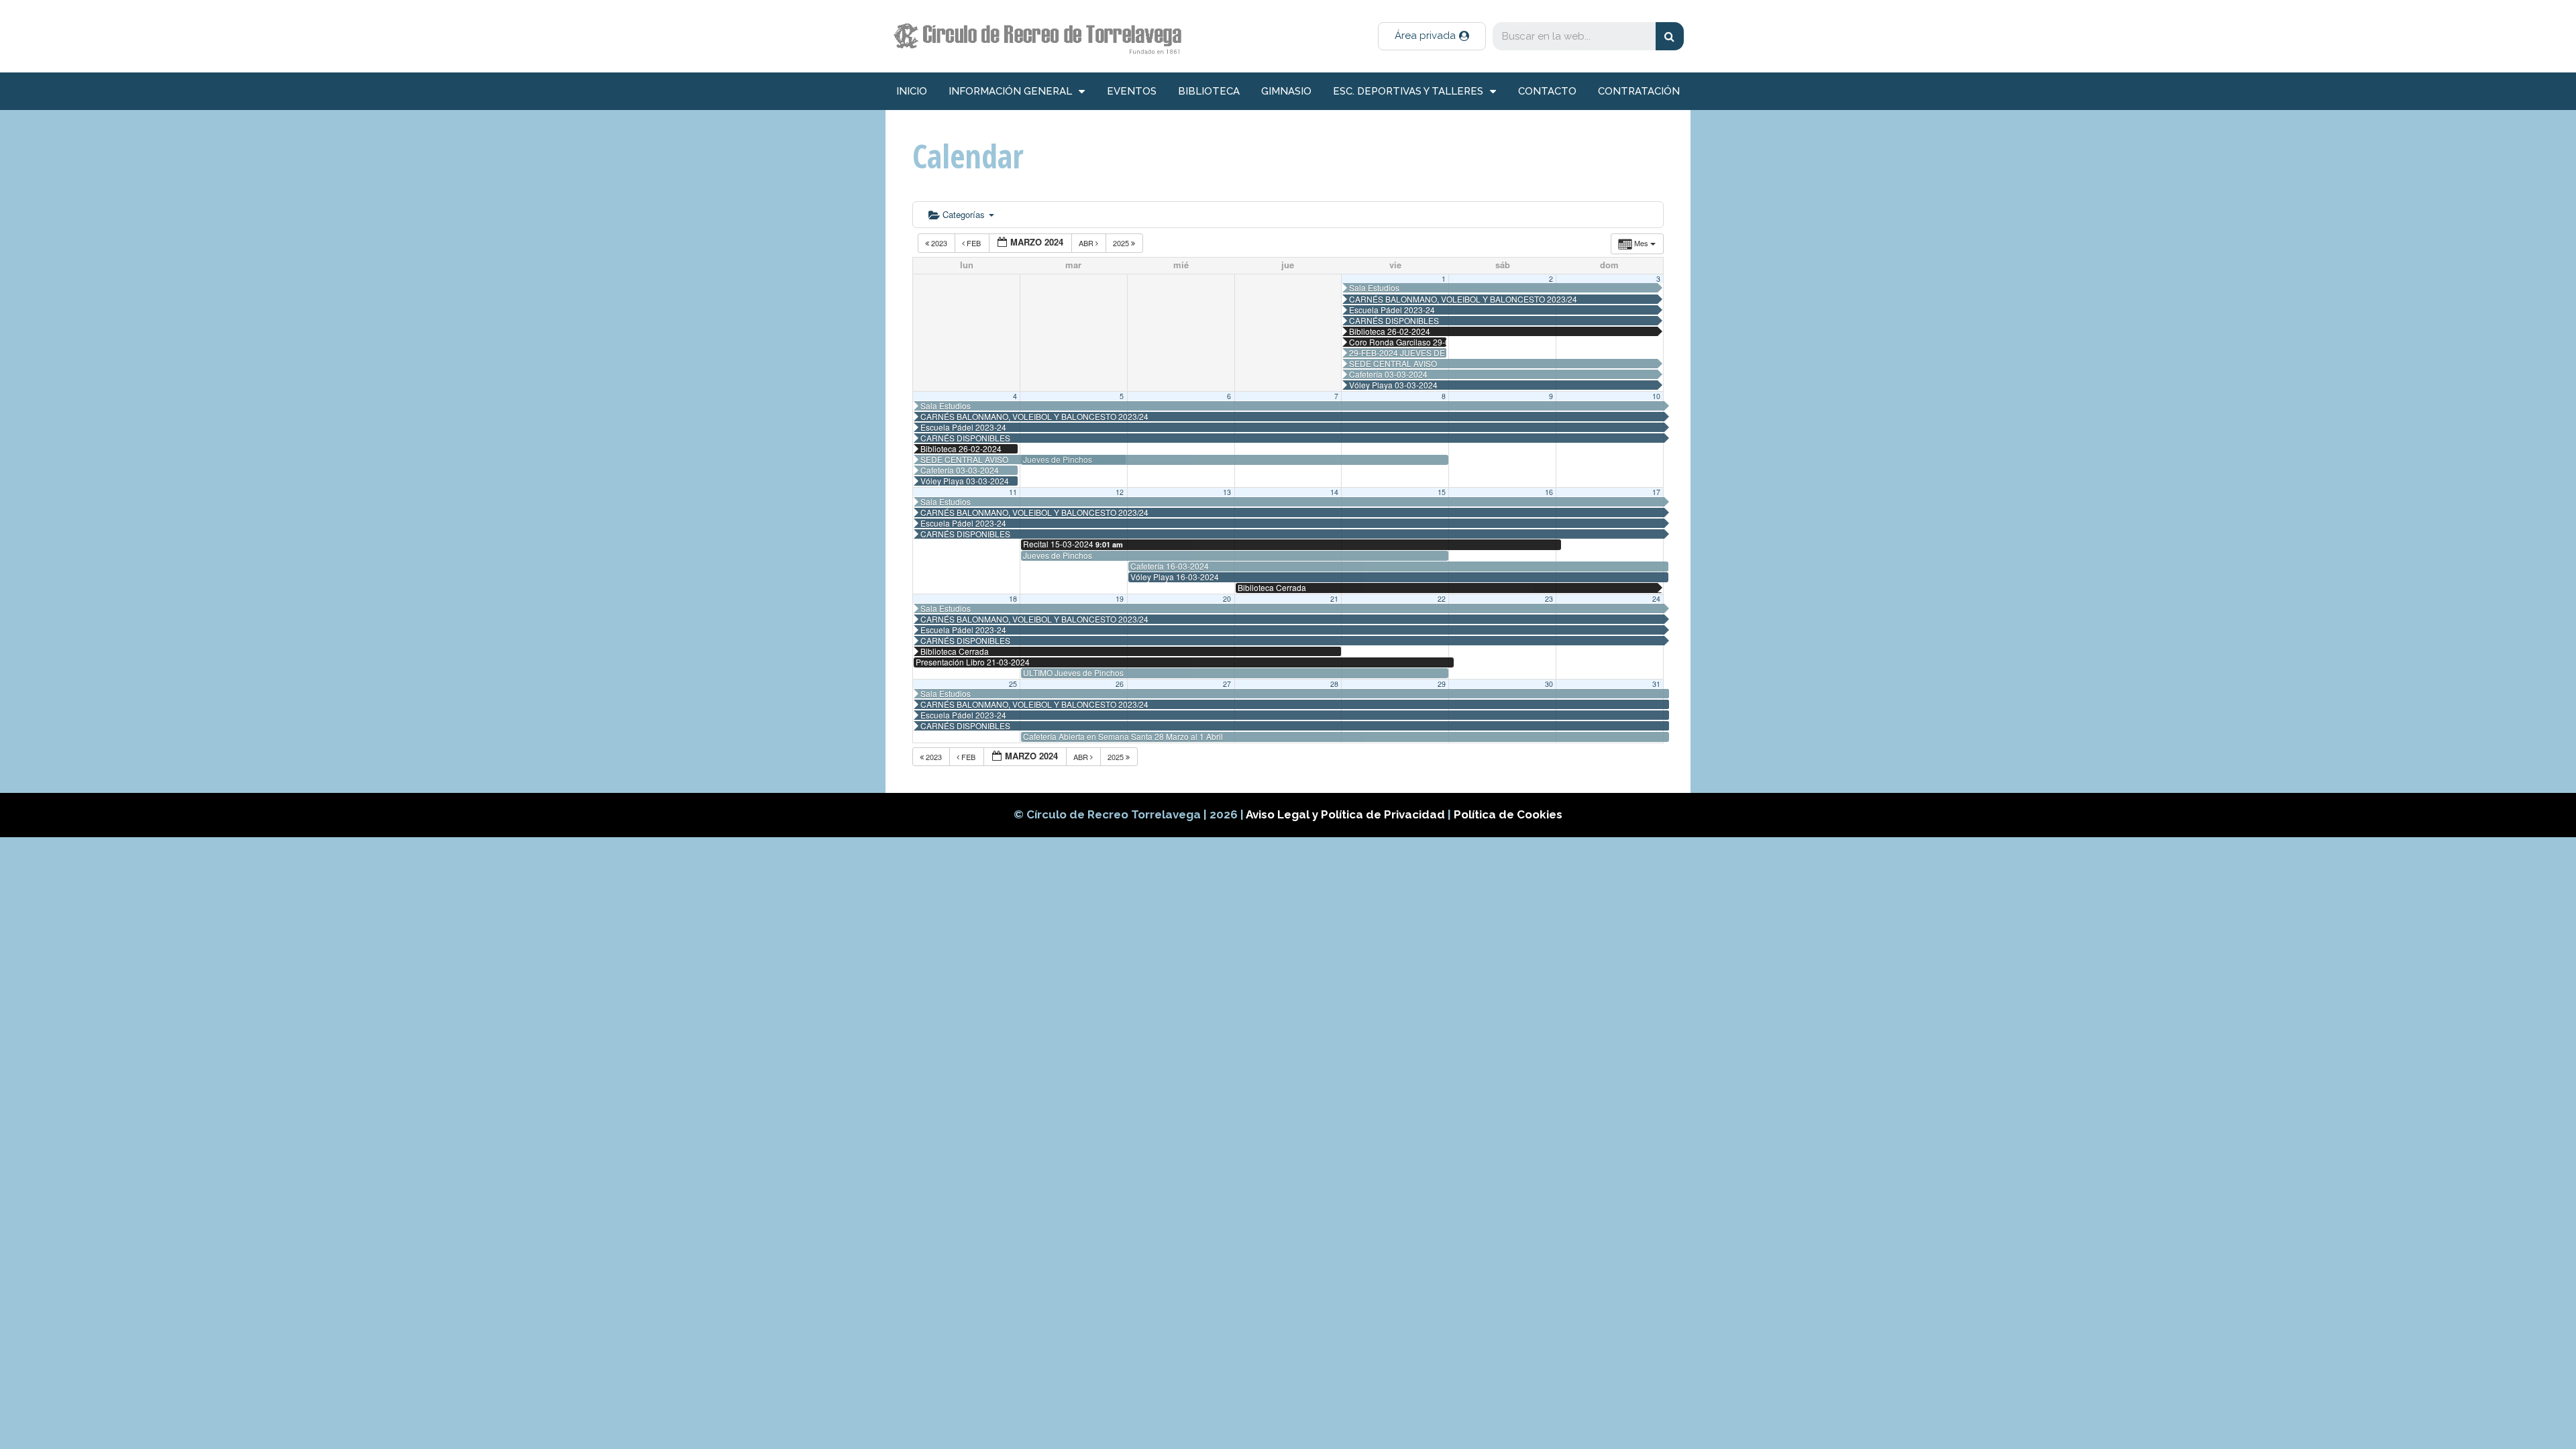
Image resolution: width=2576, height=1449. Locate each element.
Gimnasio (1286, 91)
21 (1334, 599)
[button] (1432, 36)
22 (1442, 599)
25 (1013, 684)
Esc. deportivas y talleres (1408, 91)
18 (1013, 599)
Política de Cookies (1508, 814)
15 (1442, 492)
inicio (912, 91)
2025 (1122, 243)
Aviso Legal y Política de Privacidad (1347, 814)
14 (1334, 492)
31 (1656, 684)
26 (1120, 684)
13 (1227, 492)
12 (1120, 492)
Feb (974, 243)
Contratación (1639, 91)
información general (1010, 91)
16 (1549, 492)
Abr (1087, 243)
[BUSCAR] (1670, 36)
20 (1227, 599)
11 (1013, 492)
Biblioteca (1209, 91)
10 (1656, 396)
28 (1334, 684)
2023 (939, 243)
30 (1549, 684)
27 (1227, 684)
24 (1656, 599)
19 (1120, 599)
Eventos (1132, 91)
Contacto (1547, 91)
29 (1442, 684)
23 (1549, 599)
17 (1656, 492)
